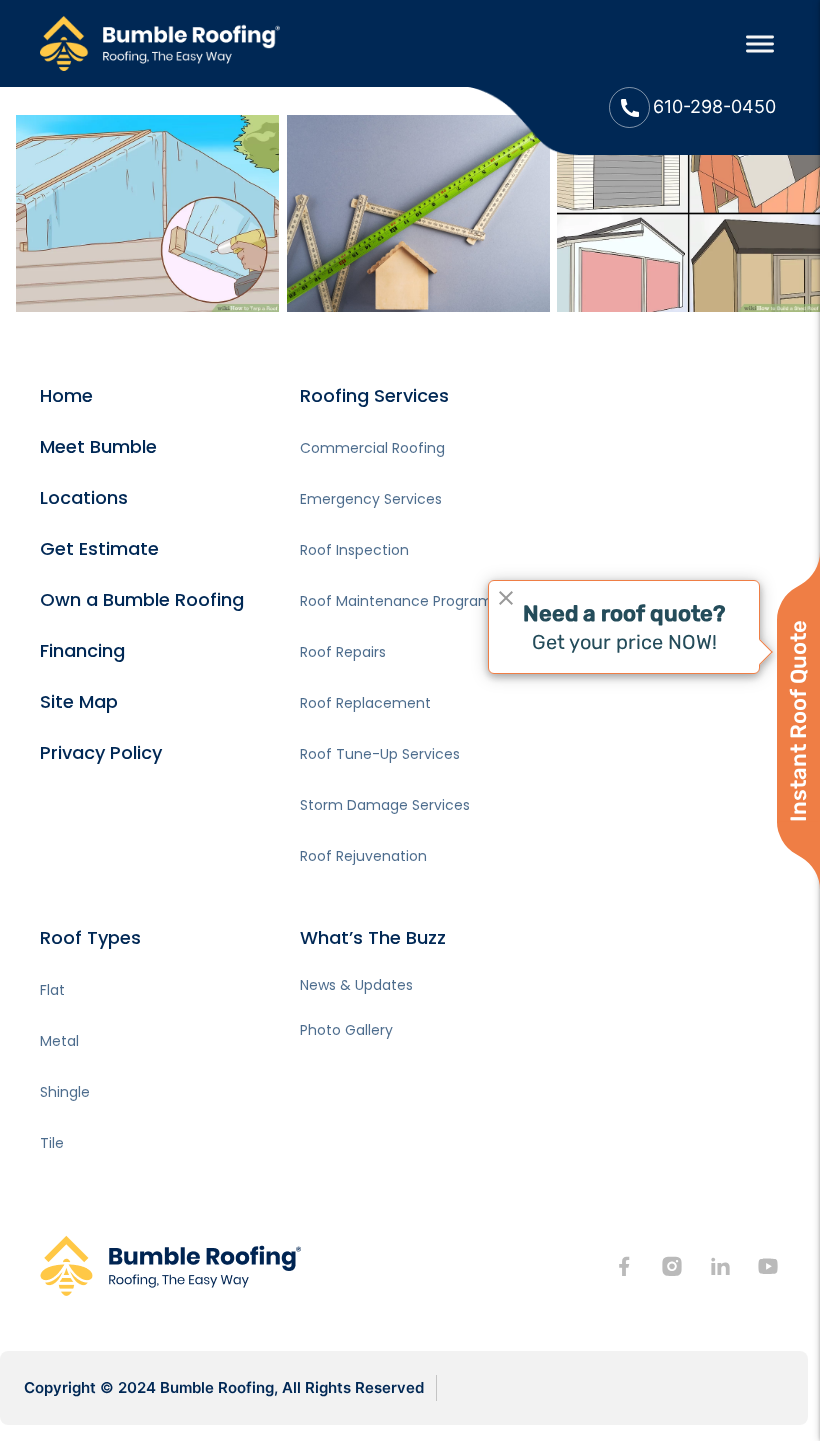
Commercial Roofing (372, 448)
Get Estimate (99, 548)
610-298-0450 (714, 106)
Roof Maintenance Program (396, 601)
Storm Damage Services (385, 805)
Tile (52, 1143)
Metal (59, 1041)
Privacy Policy (101, 752)
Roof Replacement (365, 703)
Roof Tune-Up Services (380, 754)
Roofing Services (374, 395)
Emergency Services (371, 499)
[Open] (760, 43)
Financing (82, 650)
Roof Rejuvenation (363, 856)
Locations (84, 497)
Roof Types (90, 937)
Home (66, 395)
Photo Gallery (346, 1030)
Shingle (65, 1092)
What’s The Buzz (373, 937)
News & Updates (356, 985)
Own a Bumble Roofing (142, 599)
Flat (52, 990)
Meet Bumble (98, 446)
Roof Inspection (354, 550)
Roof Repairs (343, 652)
